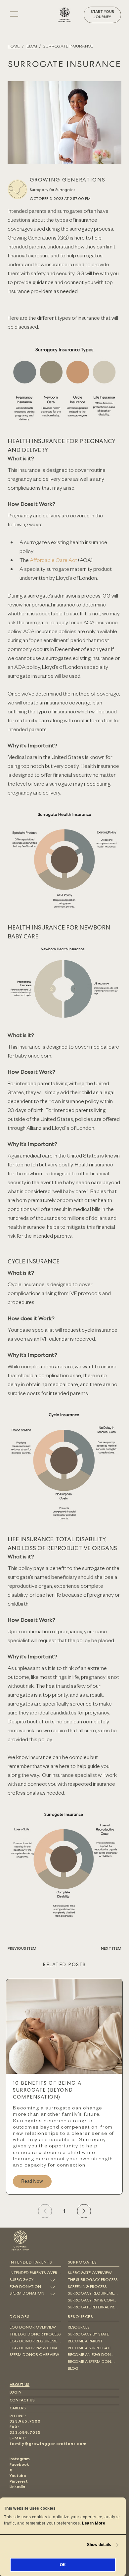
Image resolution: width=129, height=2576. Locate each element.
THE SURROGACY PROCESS (93, 2280)
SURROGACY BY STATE (88, 2335)
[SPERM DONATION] (53, 2294)
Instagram (20, 2460)
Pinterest (19, 2482)
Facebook (19, 2465)
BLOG (32, 46)
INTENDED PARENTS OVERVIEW (35, 2273)
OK (63, 2565)
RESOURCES (79, 2328)
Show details (99, 2545)
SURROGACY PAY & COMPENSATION (94, 2301)
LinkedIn (17, 2487)
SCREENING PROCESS (87, 2287)
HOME (14, 46)
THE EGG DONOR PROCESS (35, 2335)
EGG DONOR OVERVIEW (33, 2328)
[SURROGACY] (53, 2281)
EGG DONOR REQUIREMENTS (35, 2342)
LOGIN (16, 2393)
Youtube (18, 2476)
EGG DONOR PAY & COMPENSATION (35, 2349)
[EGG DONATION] (53, 2287)
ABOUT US (20, 2385)
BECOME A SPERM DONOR (91, 2362)
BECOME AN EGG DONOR (91, 2355)
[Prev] (45, 2211)
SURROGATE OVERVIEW (90, 2273)
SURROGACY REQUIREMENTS (94, 2294)
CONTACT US (22, 2401)
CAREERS (18, 2409)
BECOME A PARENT (85, 2342)
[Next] (84, 2211)
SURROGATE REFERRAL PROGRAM (94, 2308)
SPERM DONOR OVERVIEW (34, 2355)
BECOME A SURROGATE (90, 2349)
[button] (102, 15)
